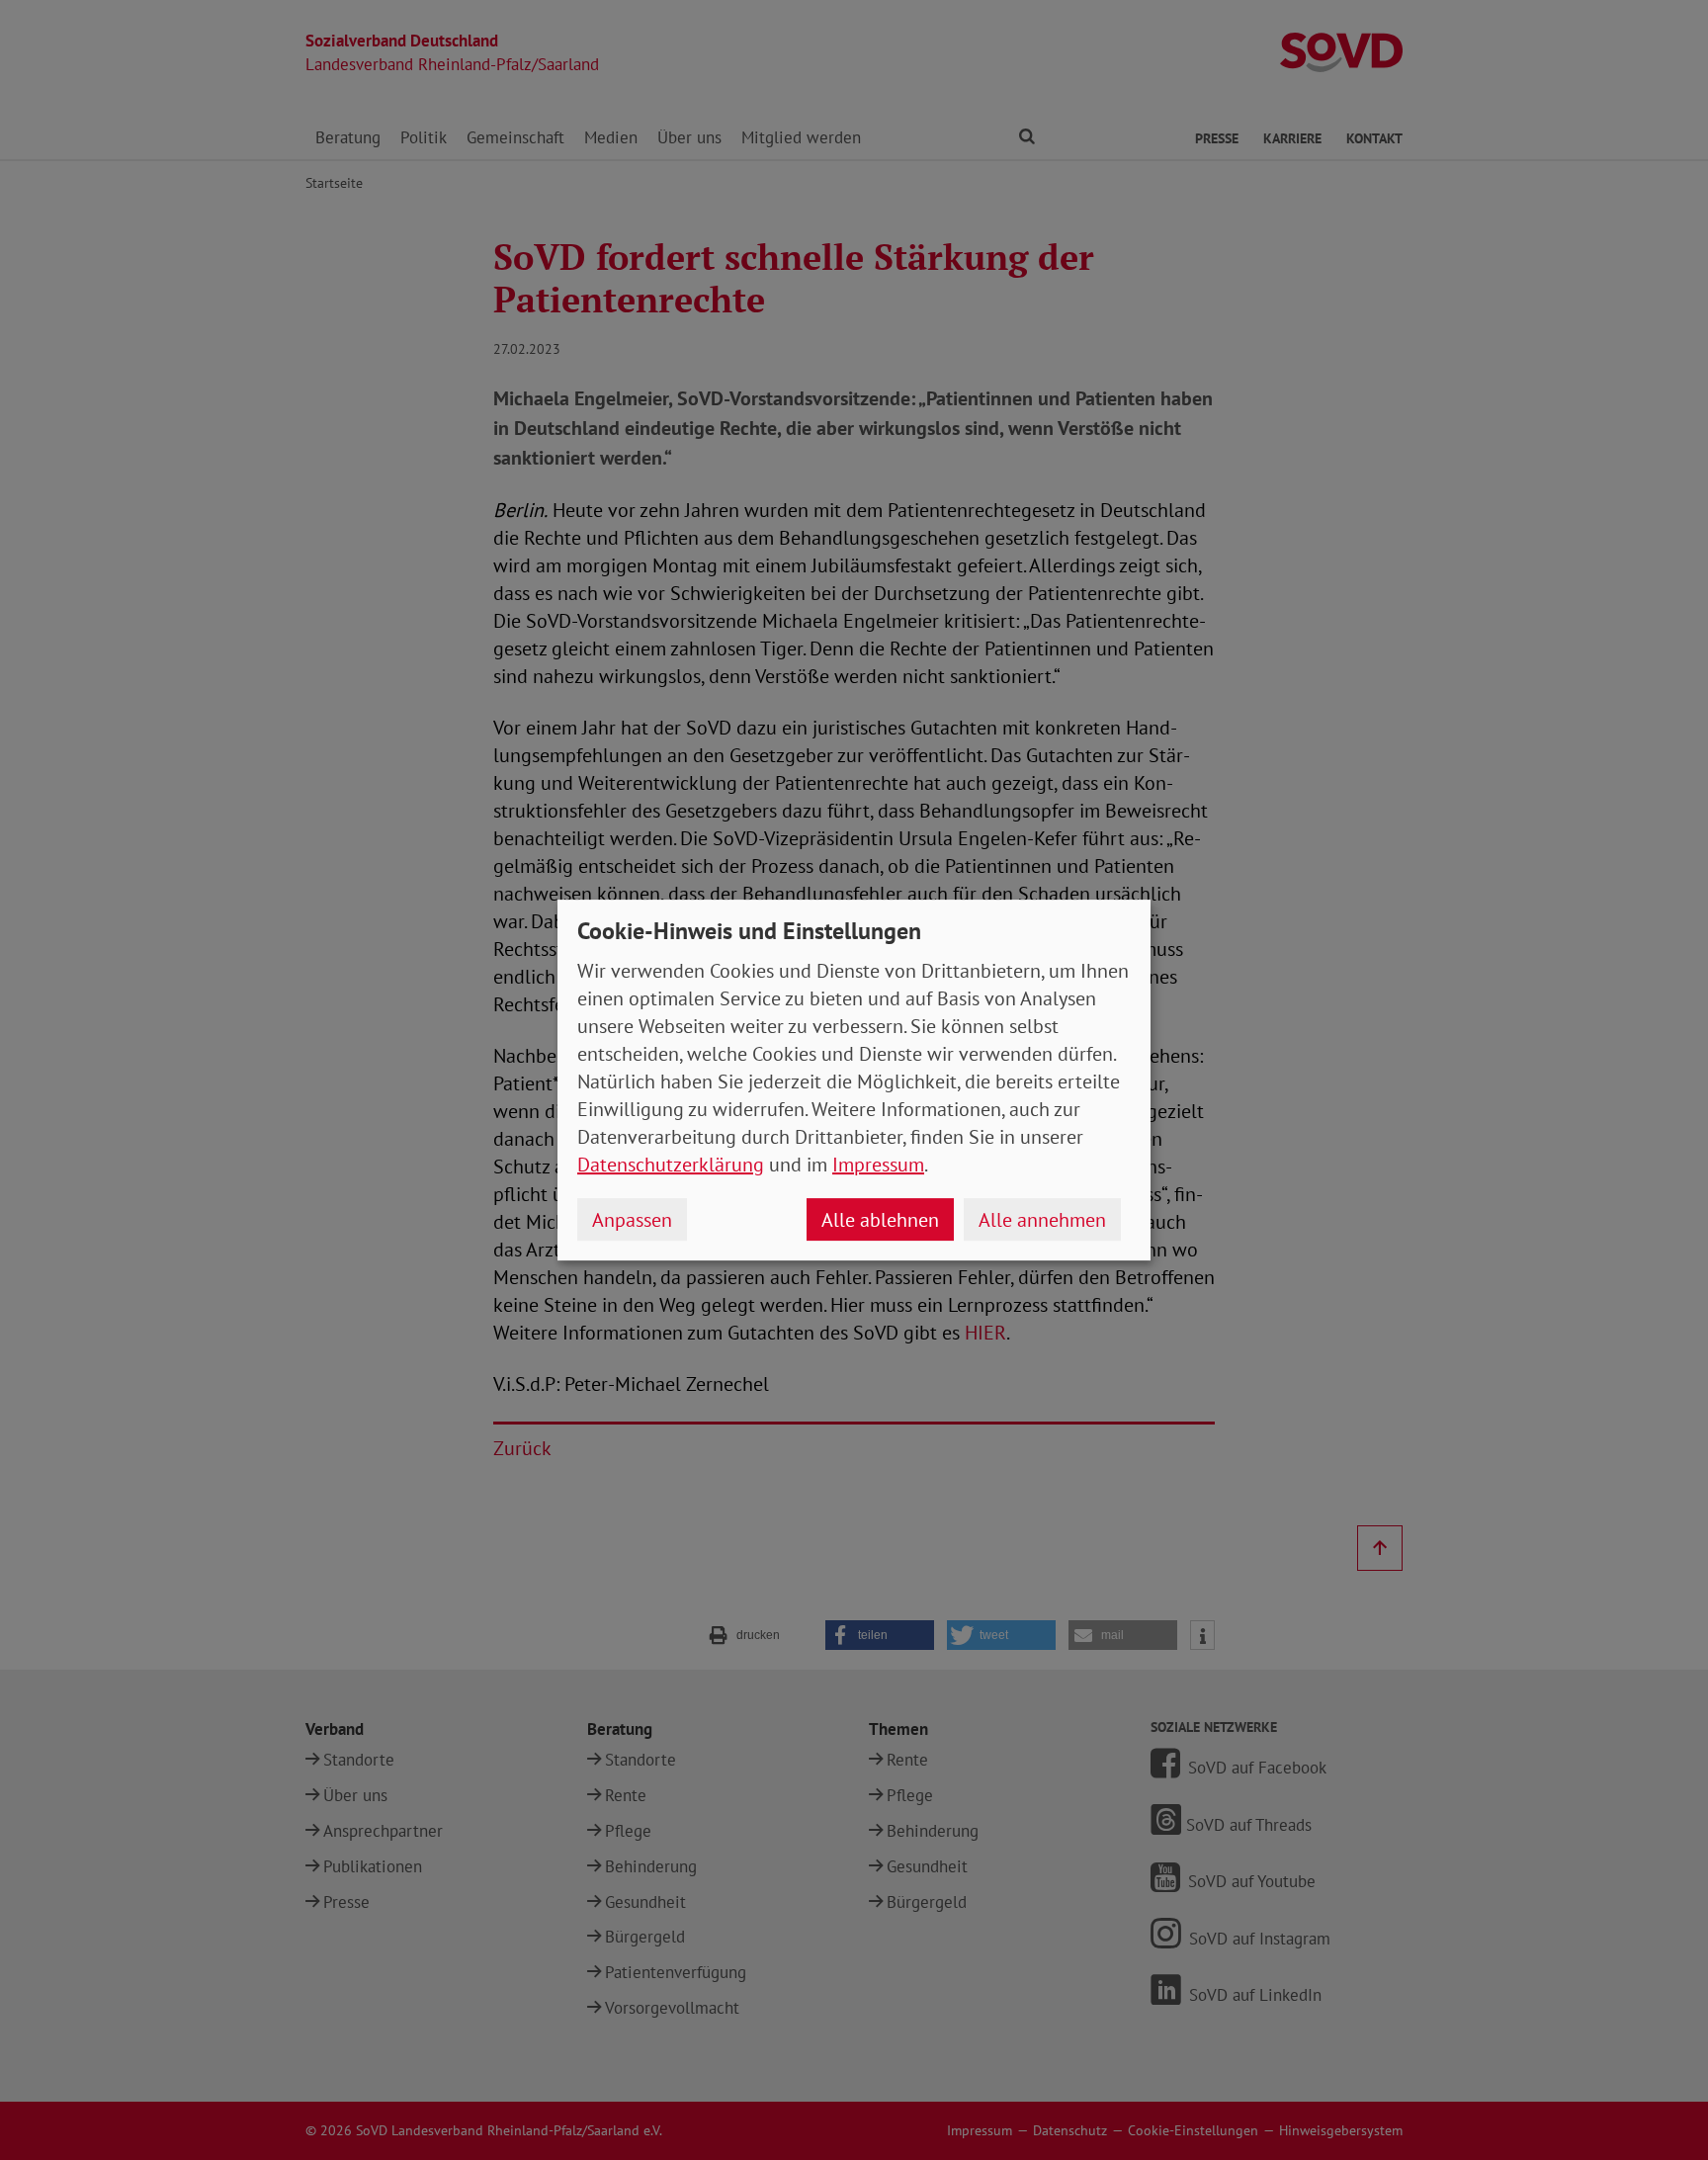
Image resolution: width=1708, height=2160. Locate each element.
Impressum (878, 1165)
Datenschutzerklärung (671, 1165)
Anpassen (632, 1220)
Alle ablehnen (880, 1220)
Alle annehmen (1042, 1220)
